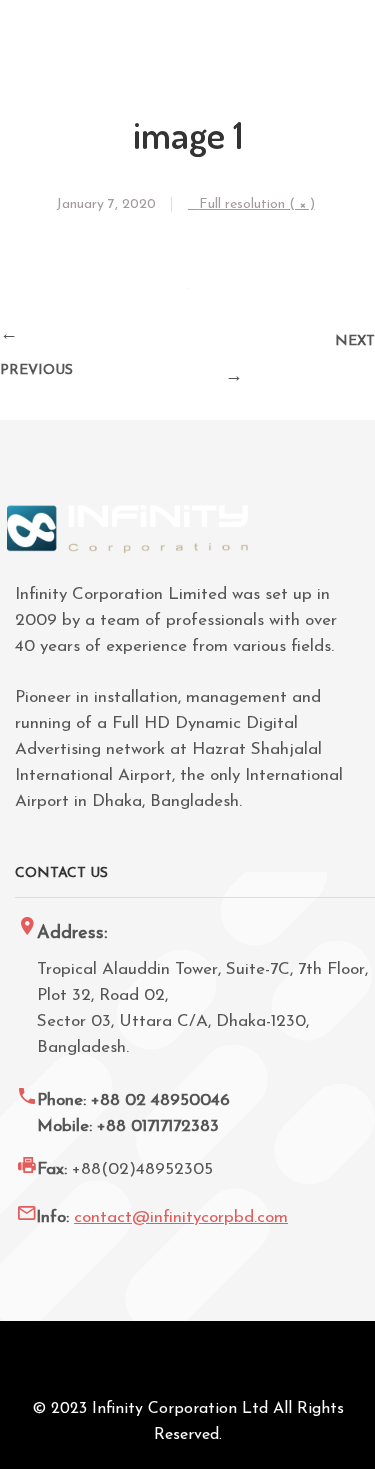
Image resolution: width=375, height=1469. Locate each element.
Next (355, 341)
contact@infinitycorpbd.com (181, 1217)
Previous (36, 370)
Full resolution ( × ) (257, 204)
